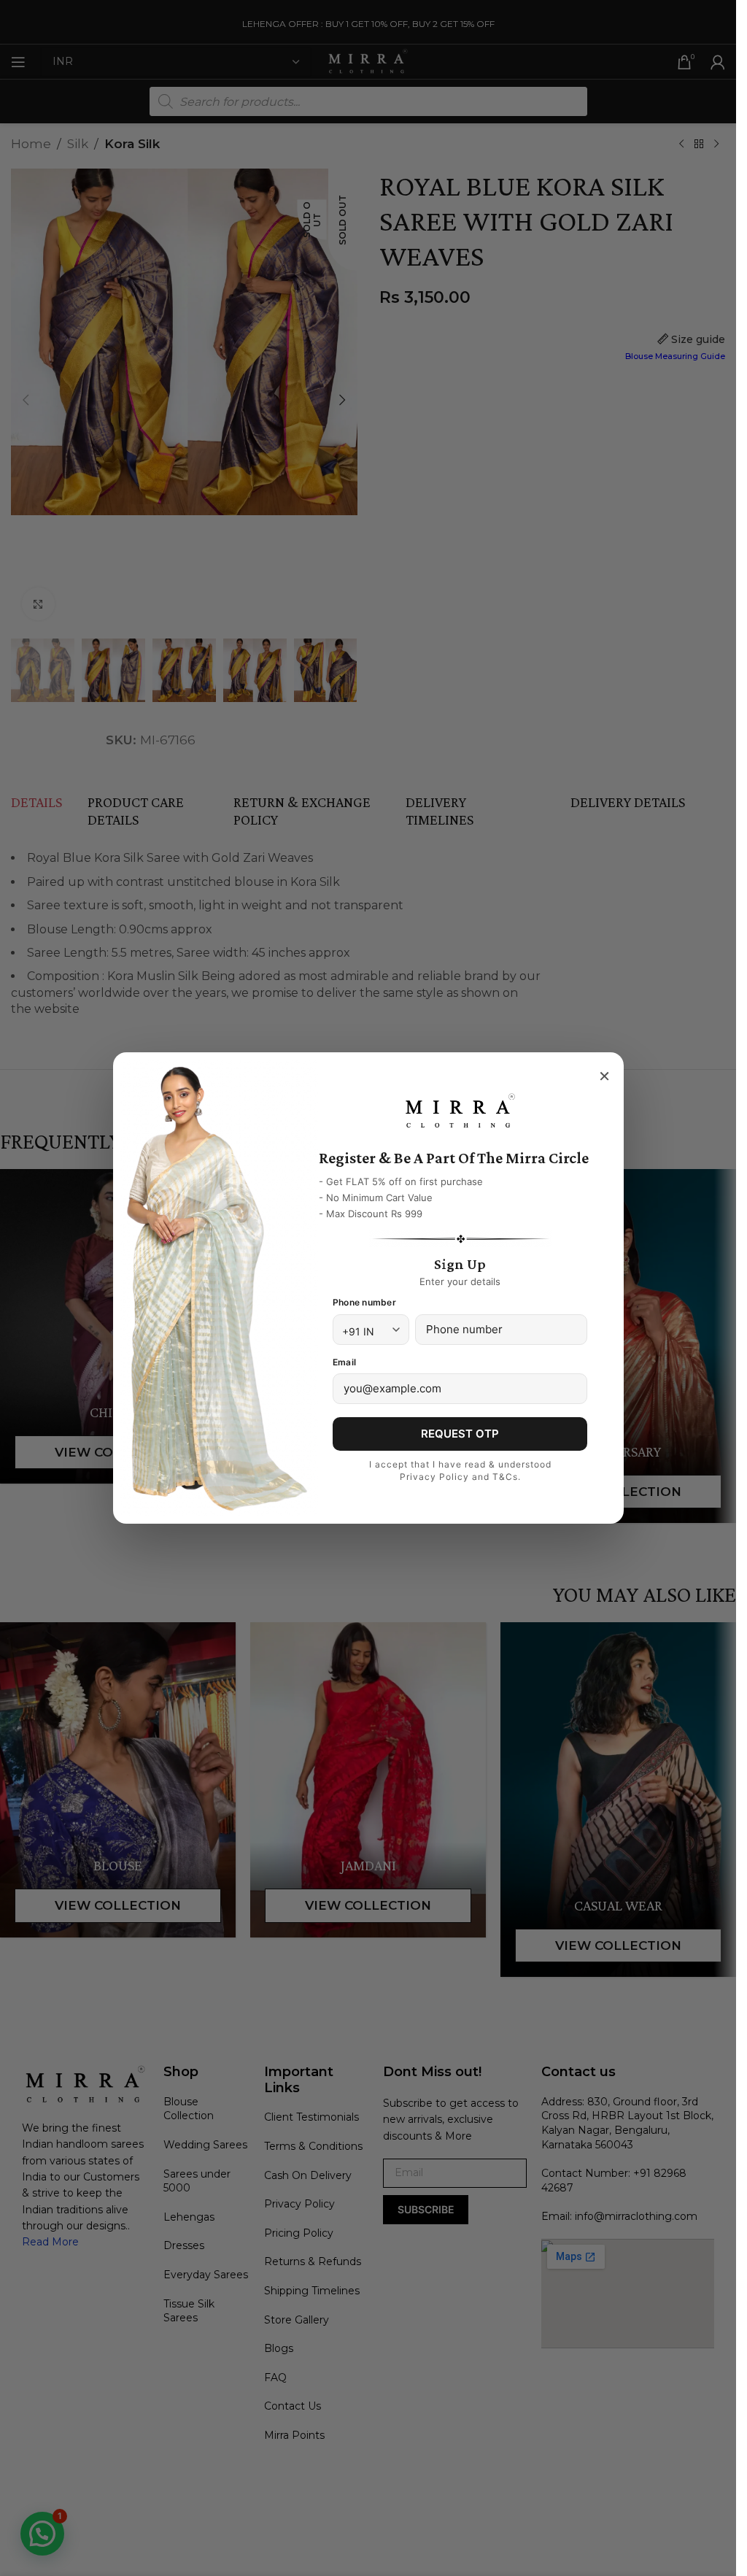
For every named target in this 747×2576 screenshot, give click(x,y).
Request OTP (460, 1434)
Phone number (364, 1302)
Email (344, 1362)
